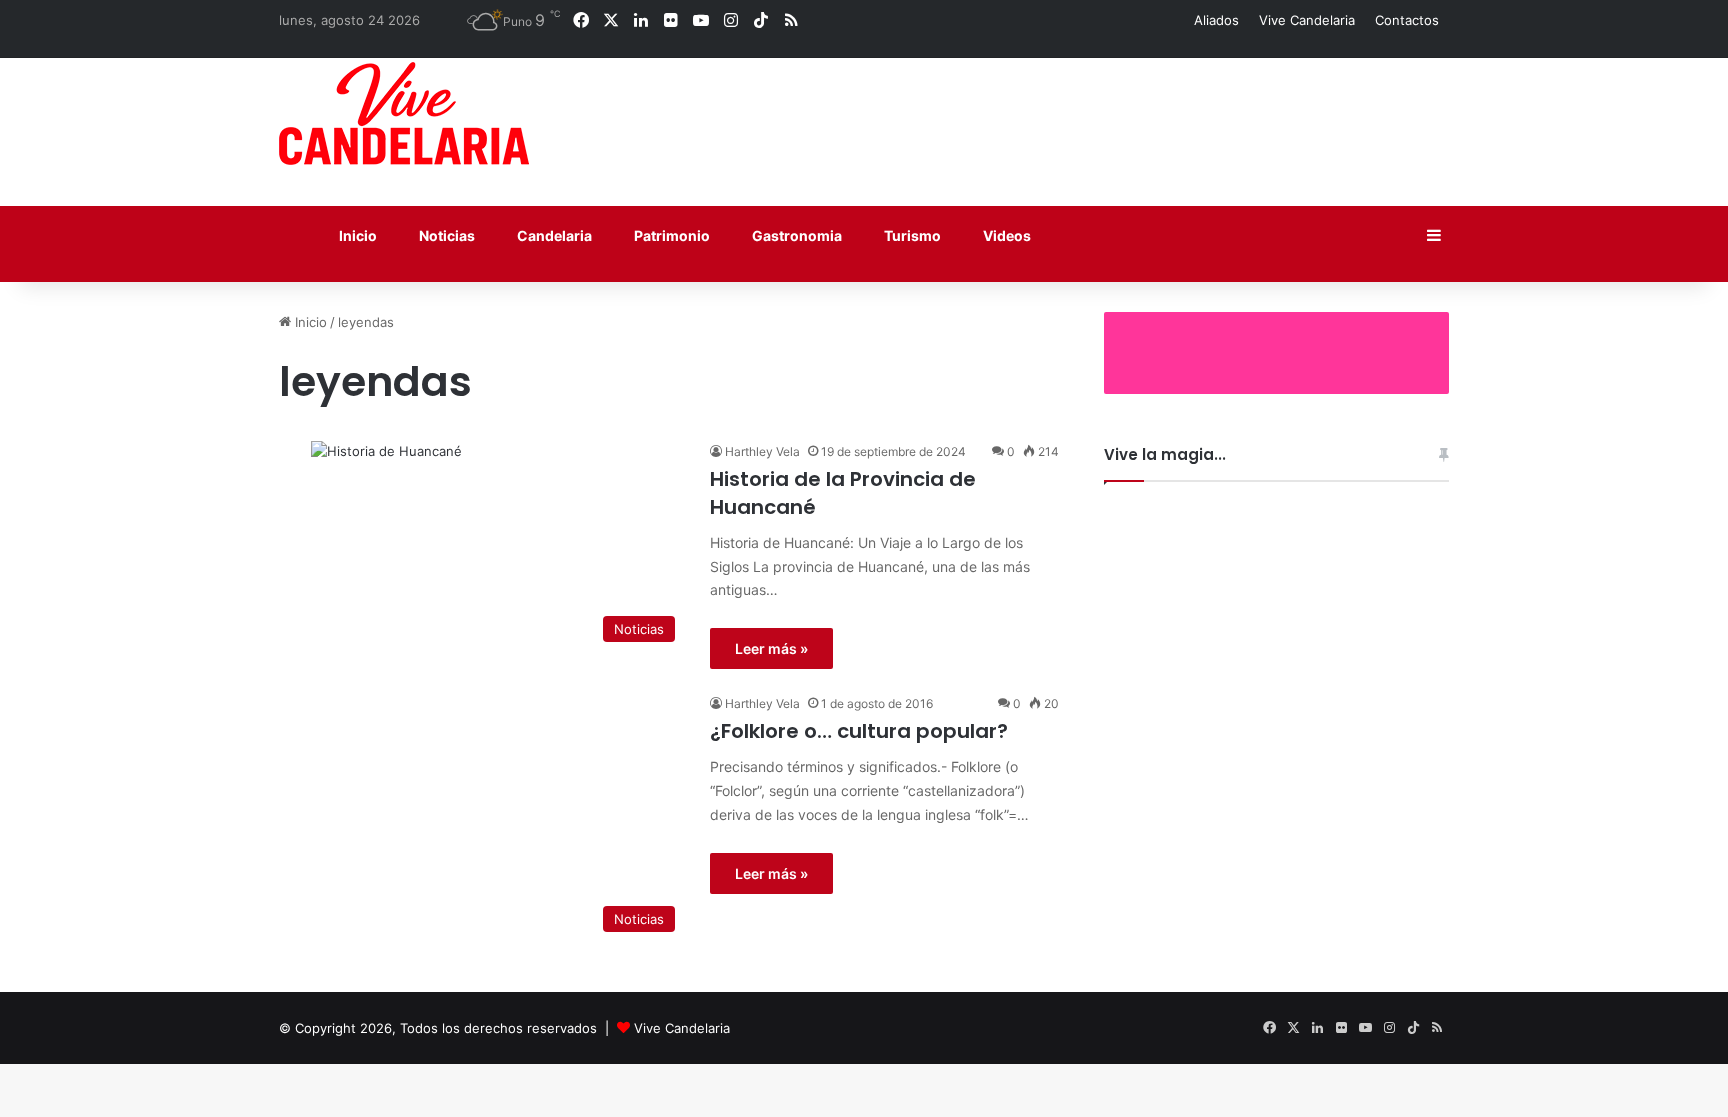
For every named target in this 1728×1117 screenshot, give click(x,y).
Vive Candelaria (1307, 20)
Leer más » (771, 648)
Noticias (445, 235)
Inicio (356, 235)
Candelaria (553, 235)
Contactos (1407, 20)
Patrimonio (670, 235)
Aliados (1216, 20)
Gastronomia (795, 235)
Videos (1005, 235)
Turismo (911, 235)
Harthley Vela (762, 451)
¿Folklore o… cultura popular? (859, 731)
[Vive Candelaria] (404, 113)
